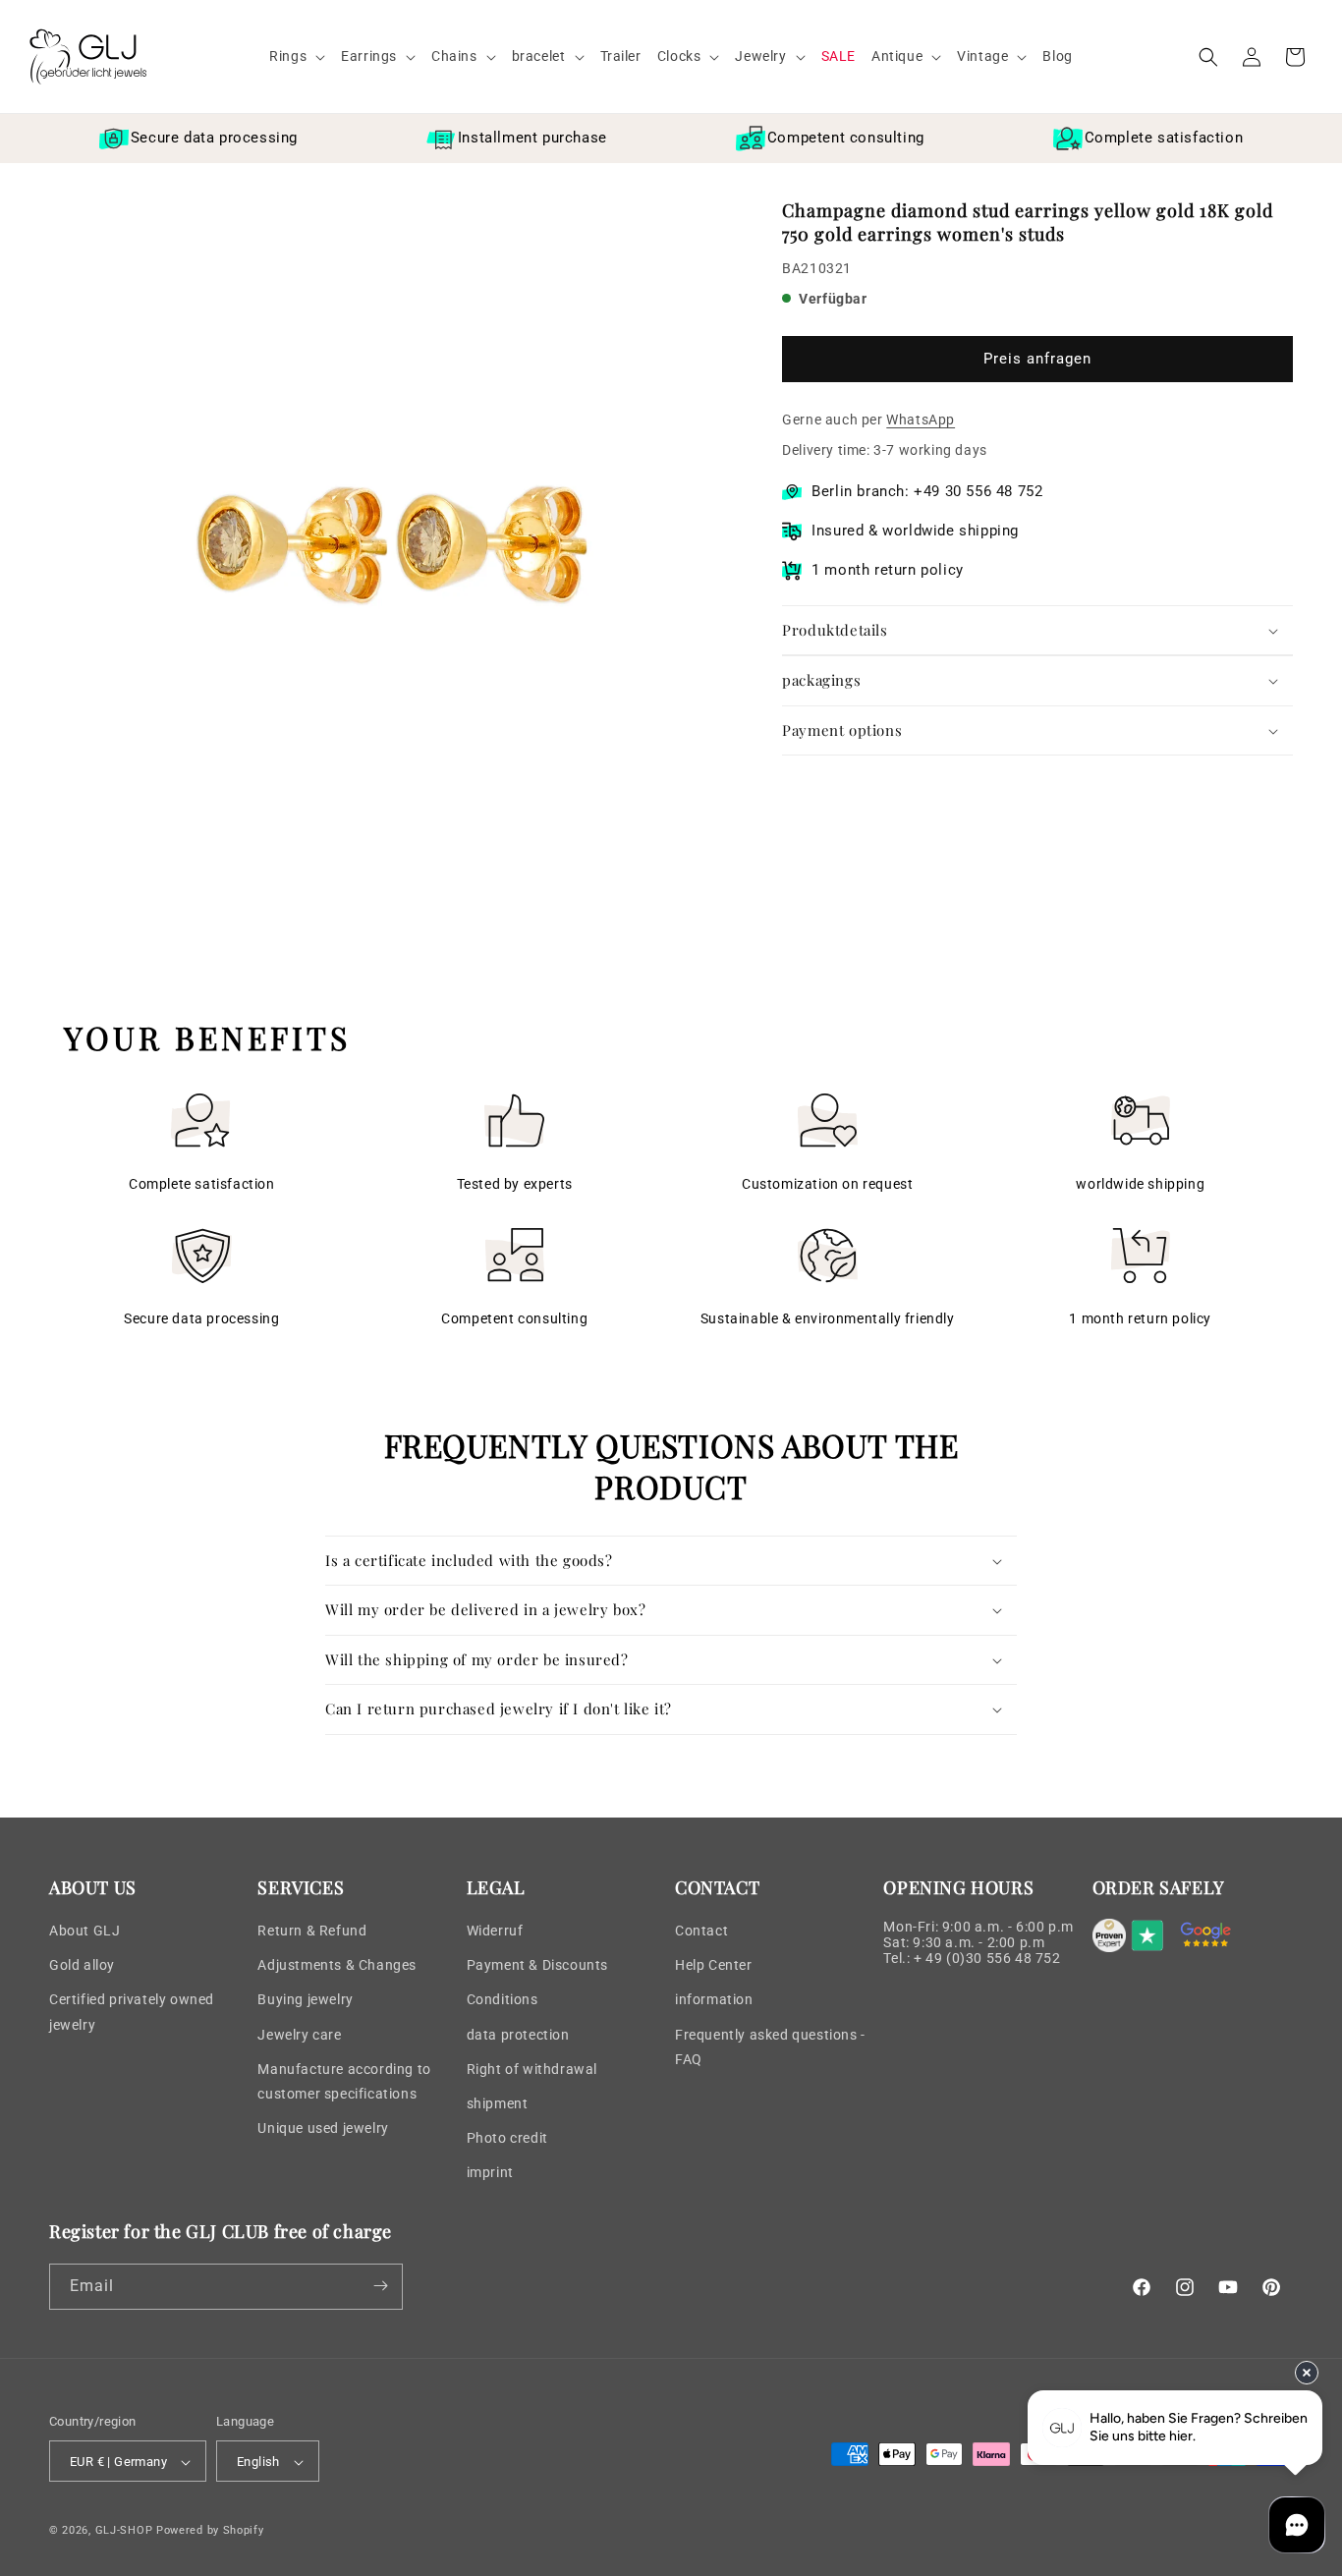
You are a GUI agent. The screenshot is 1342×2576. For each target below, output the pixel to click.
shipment (498, 2103)
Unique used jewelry (323, 2128)
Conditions (503, 2000)
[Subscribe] (380, 2286)
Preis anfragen (1037, 360)
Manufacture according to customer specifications (344, 2081)
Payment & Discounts (537, 1965)
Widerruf (495, 1931)
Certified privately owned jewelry (132, 2013)
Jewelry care (299, 2035)
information (714, 2000)
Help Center (714, 1965)
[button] (297, 56)
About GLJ (84, 1931)
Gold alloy (82, 1965)
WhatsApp (921, 420)
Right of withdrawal (532, 2069)
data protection (518, 2035)
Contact (701, 1931)
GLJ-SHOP (124, 2531)
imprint (490, 2173)
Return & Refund (312, 1931)
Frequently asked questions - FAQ (770, 2047)
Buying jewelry (305, 2000)
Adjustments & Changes (337, 1965)
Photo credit (507, 2138)
